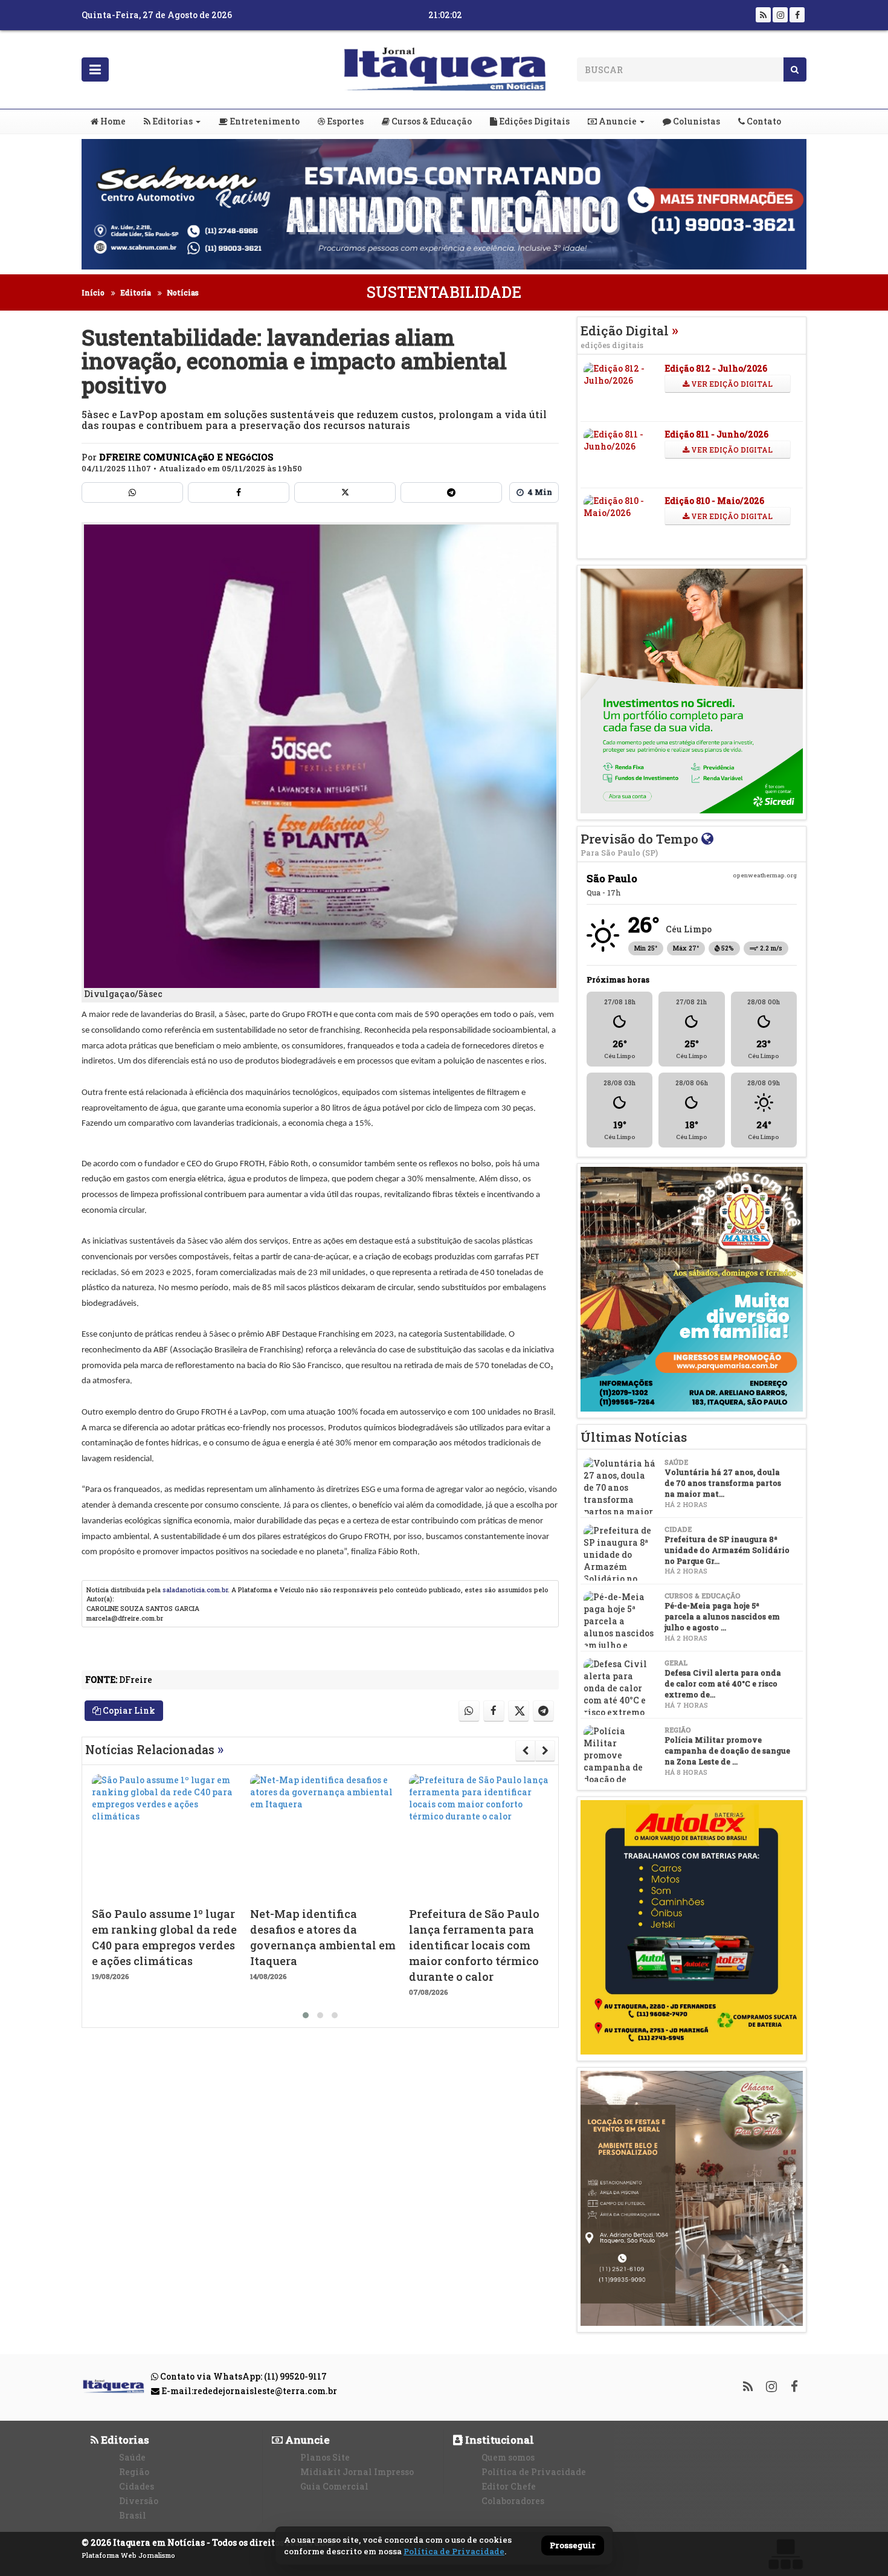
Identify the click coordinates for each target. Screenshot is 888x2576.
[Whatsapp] (132, 492)
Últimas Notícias (634, 1437)
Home (112, 121)
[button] (306, 2015)
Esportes (344, 121)
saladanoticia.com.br (195, 1590)
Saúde (132, 2457)
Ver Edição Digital (731, 384)
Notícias (183, 292)
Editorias (172, 121)
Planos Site (325, 2457)
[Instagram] (780, 15)
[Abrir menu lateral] (95, 69)
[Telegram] (451, 492)
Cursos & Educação (431, 121)
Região (134, 2472)
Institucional (498, 2440)
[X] (345, 492)
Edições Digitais (533, 121)
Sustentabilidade (444, 292)
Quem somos (508, 2457)
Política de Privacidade (534, 2472)
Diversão (139, 2501)
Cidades (137, 2486)
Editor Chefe (509, 2486)
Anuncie (617, 121)
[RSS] (763, 15)
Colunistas (696, 121)
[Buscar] (795, 69)
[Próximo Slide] (545, 1751)
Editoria (136, 292)
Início (93, 292)
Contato (763, 121)
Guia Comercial (334, 2486)
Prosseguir (573, 2546)
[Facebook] (797, 15)
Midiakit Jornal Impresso (357, 2472)
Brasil (133, 2515)
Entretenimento (264, 121)
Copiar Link (128, 1710)
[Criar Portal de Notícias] (785, 2554)
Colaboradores (513, 2501)
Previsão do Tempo (641, 844)
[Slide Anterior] (525, 1751)
